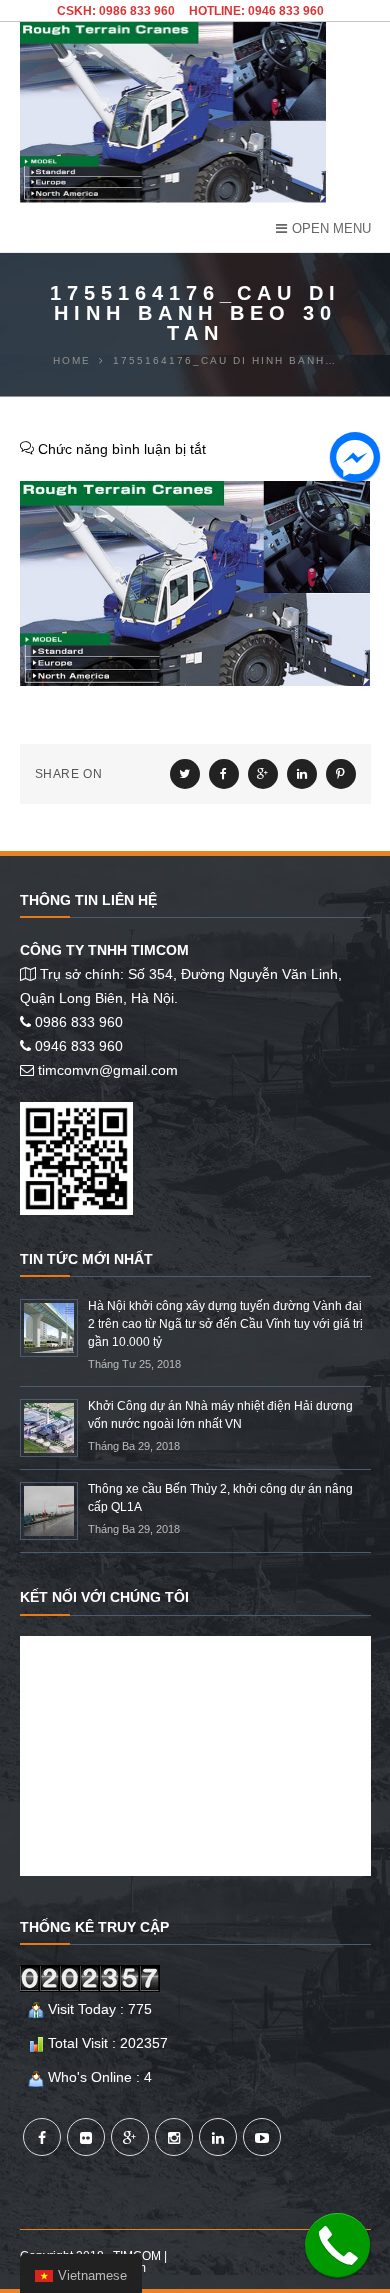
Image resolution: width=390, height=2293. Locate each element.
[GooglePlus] (130, 2137)
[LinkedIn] (218, 2137)
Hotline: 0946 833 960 (256, 11)
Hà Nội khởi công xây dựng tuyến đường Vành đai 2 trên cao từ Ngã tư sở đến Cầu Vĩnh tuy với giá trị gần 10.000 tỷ (225, 1324)
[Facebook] (42, 2137)
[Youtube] (262, 2137)
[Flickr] (86, 2137)
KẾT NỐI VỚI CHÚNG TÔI (104, 1597)
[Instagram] (174, 2137)
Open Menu (331, 228)
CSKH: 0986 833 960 (116, 11)
